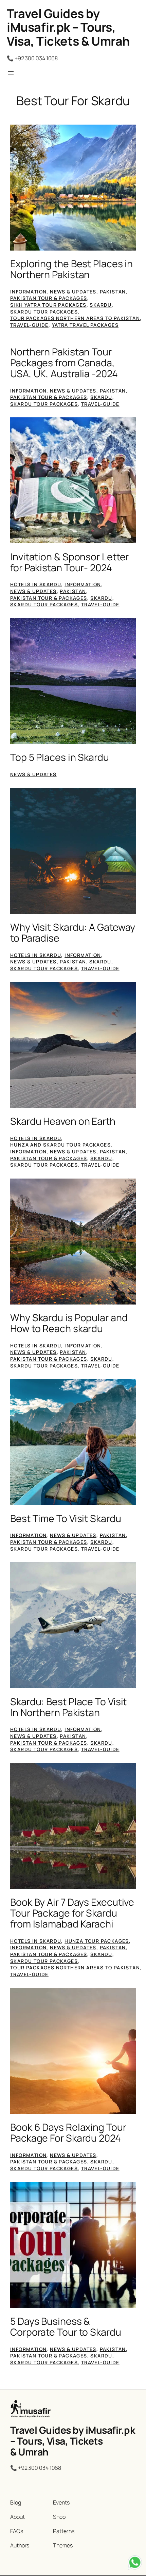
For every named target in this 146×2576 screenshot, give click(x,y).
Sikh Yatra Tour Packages (48, 305)
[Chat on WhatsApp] (135, 2564)
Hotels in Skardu (36, 584)
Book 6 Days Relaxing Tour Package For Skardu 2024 (68, 2133)
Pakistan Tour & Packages (49, 298)
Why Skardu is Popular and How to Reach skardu (69, 1323)
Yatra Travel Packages (85, 325)
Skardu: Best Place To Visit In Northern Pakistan (68, 1707)
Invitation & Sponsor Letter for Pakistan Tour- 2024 (69, 562)
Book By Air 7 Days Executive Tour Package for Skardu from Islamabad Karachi (72, 1913)
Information (28, 292)
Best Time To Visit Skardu (66, 1519)
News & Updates (73, 292)
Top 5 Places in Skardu (60, 757)
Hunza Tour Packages (97, 1941)
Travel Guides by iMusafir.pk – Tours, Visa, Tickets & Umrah (68, 27)
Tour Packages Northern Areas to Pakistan (75, 318)
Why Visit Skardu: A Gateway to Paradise (73, 933)
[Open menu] (11, 73)
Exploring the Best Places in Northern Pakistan (71, 269)
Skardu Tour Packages (44, 312)
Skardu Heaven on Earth (63, 1121)
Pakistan (113, 292)
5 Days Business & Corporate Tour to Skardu (66, 2327)
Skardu (101, 305)
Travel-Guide (29, 325)
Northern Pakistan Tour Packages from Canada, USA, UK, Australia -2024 (64, 363)
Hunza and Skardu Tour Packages (60, 1145)
